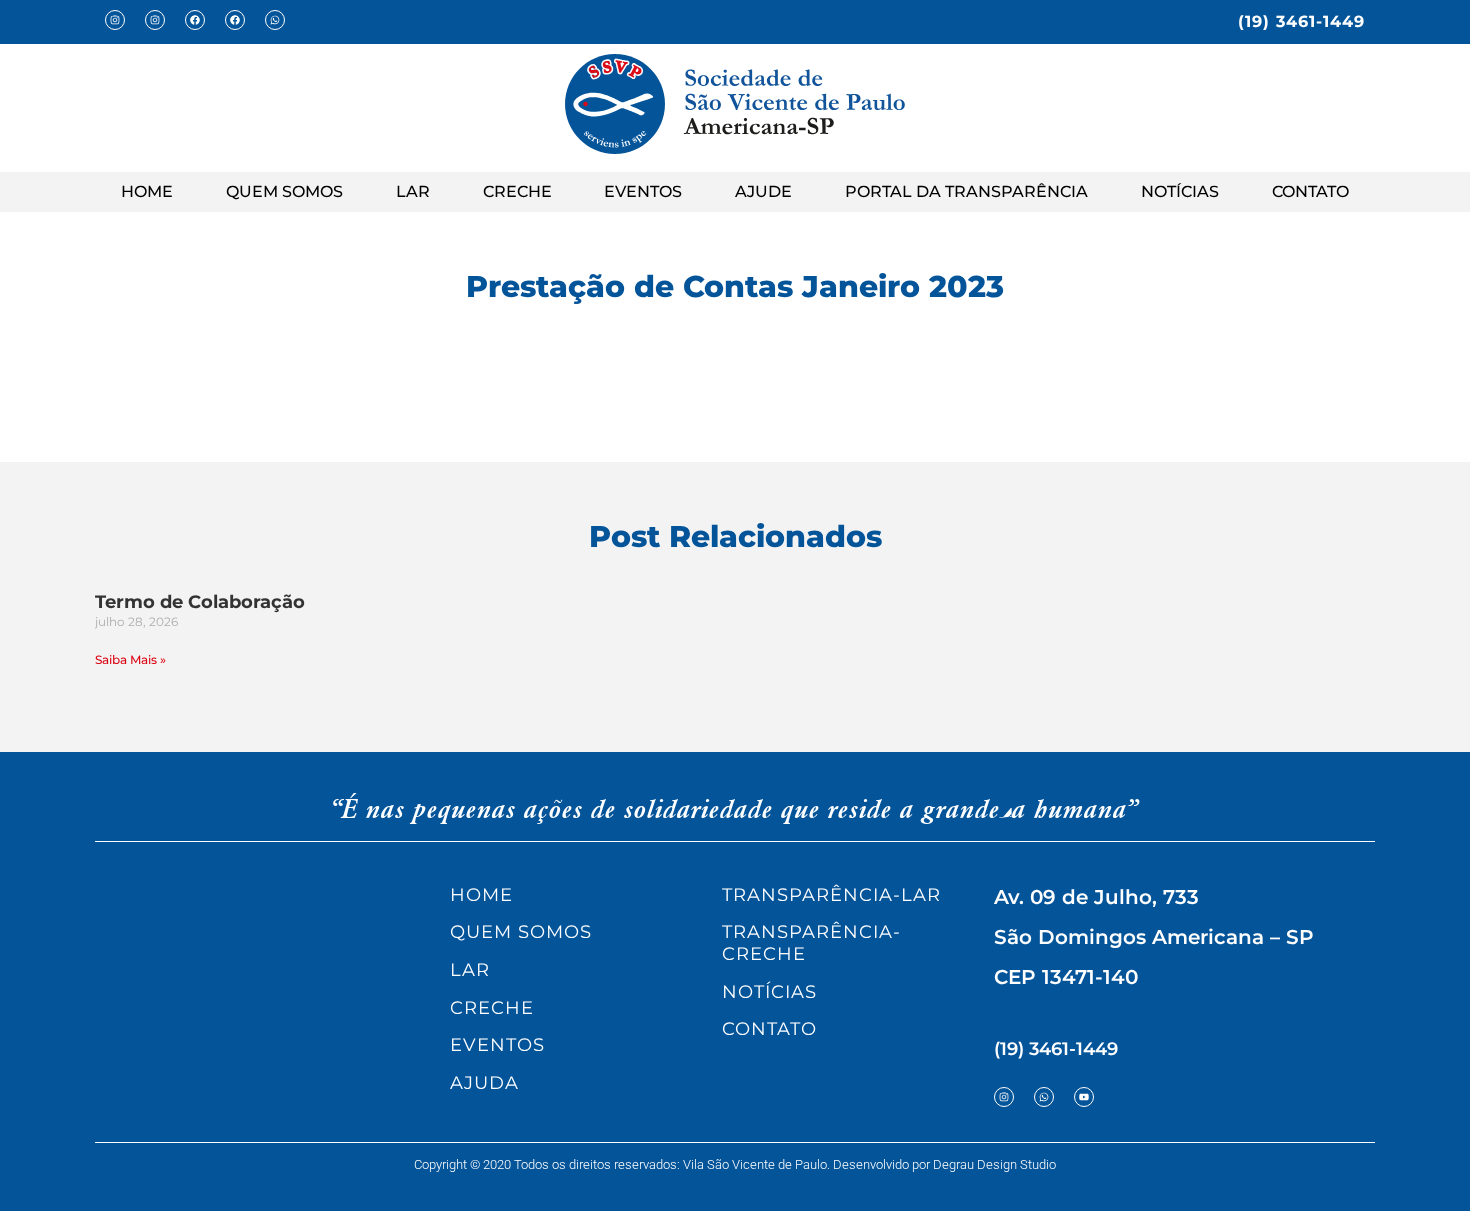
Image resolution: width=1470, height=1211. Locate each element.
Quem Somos (284, 191)
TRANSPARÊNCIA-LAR (831, 895)
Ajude (763, 191)
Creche (517, 191)
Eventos (643, 191)
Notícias (1180, 191)
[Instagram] (115, 20)
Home (147, 191)
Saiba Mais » (130, 659)
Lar (413, 191)
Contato (1310, 191)
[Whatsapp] (275, 20)
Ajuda (484, 1083)
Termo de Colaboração (200, 602)
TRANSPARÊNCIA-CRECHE (811, 943)
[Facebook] (195, 20)
